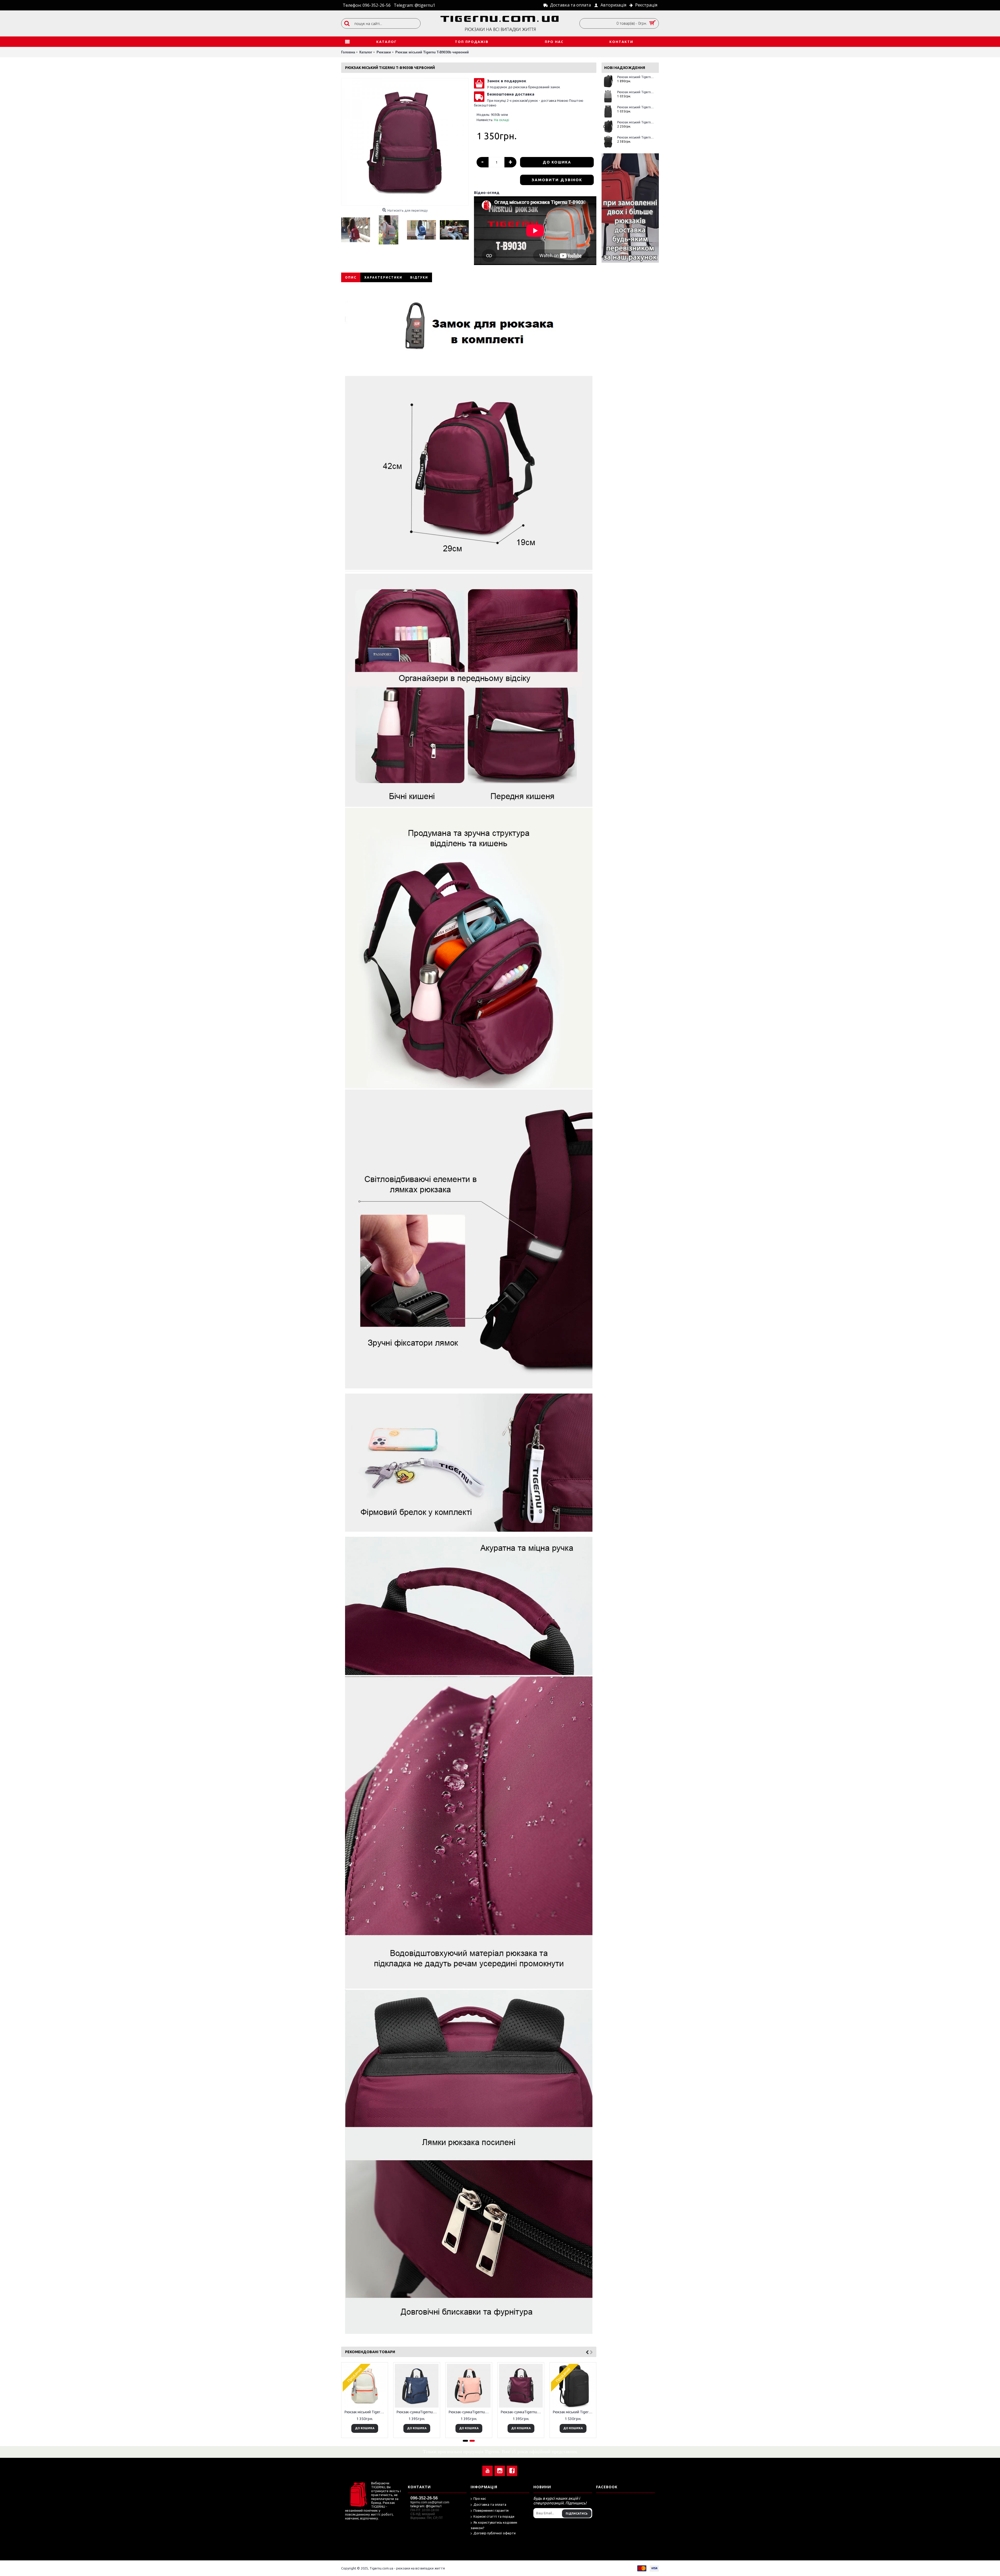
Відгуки (419, 277)
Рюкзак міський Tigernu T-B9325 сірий (636, 92)
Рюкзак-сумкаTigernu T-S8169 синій (418, 2412)
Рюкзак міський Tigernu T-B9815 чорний (636, 122)
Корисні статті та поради (494, 2516)
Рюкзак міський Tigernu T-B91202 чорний (636, 77)
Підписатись (577, 2514)
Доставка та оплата (490, 2504)
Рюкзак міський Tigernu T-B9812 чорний (636, 137)
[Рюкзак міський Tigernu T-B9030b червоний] (405, 142)
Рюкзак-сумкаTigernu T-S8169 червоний (522, 2412)
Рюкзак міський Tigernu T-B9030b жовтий (365, 2412)
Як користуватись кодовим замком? (494, 2525)
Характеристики (383, 277)
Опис (351, 277)
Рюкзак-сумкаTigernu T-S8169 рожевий (470, 2412)
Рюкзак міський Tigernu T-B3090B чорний (574, 2412)
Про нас (480, 2498)
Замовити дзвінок (557, 180)
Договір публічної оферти (495, 2533)
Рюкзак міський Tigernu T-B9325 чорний (636, 107)
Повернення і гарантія (491, 2510)
